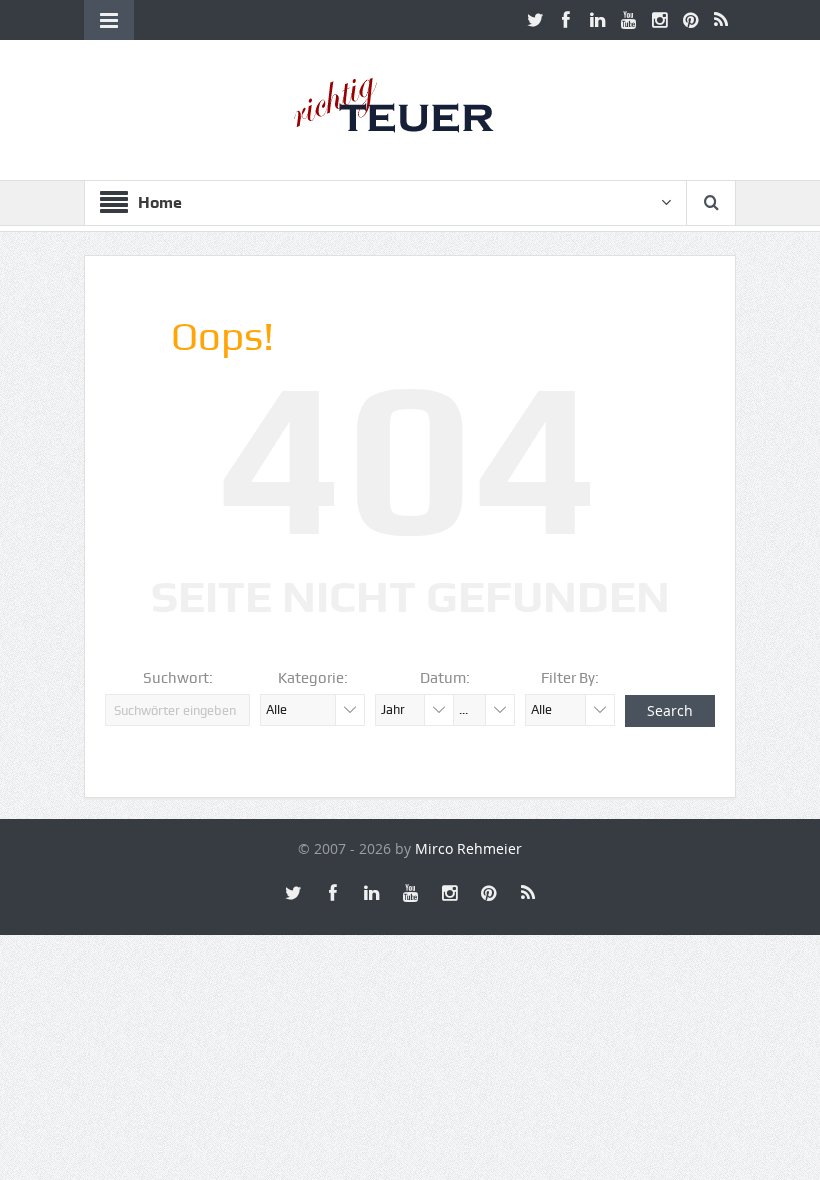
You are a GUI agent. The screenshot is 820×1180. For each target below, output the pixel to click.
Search (670, 710)
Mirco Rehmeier (468, 848)
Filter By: (570, 678)
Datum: (445, 678)
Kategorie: (313, 678)
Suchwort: (178, 678)
